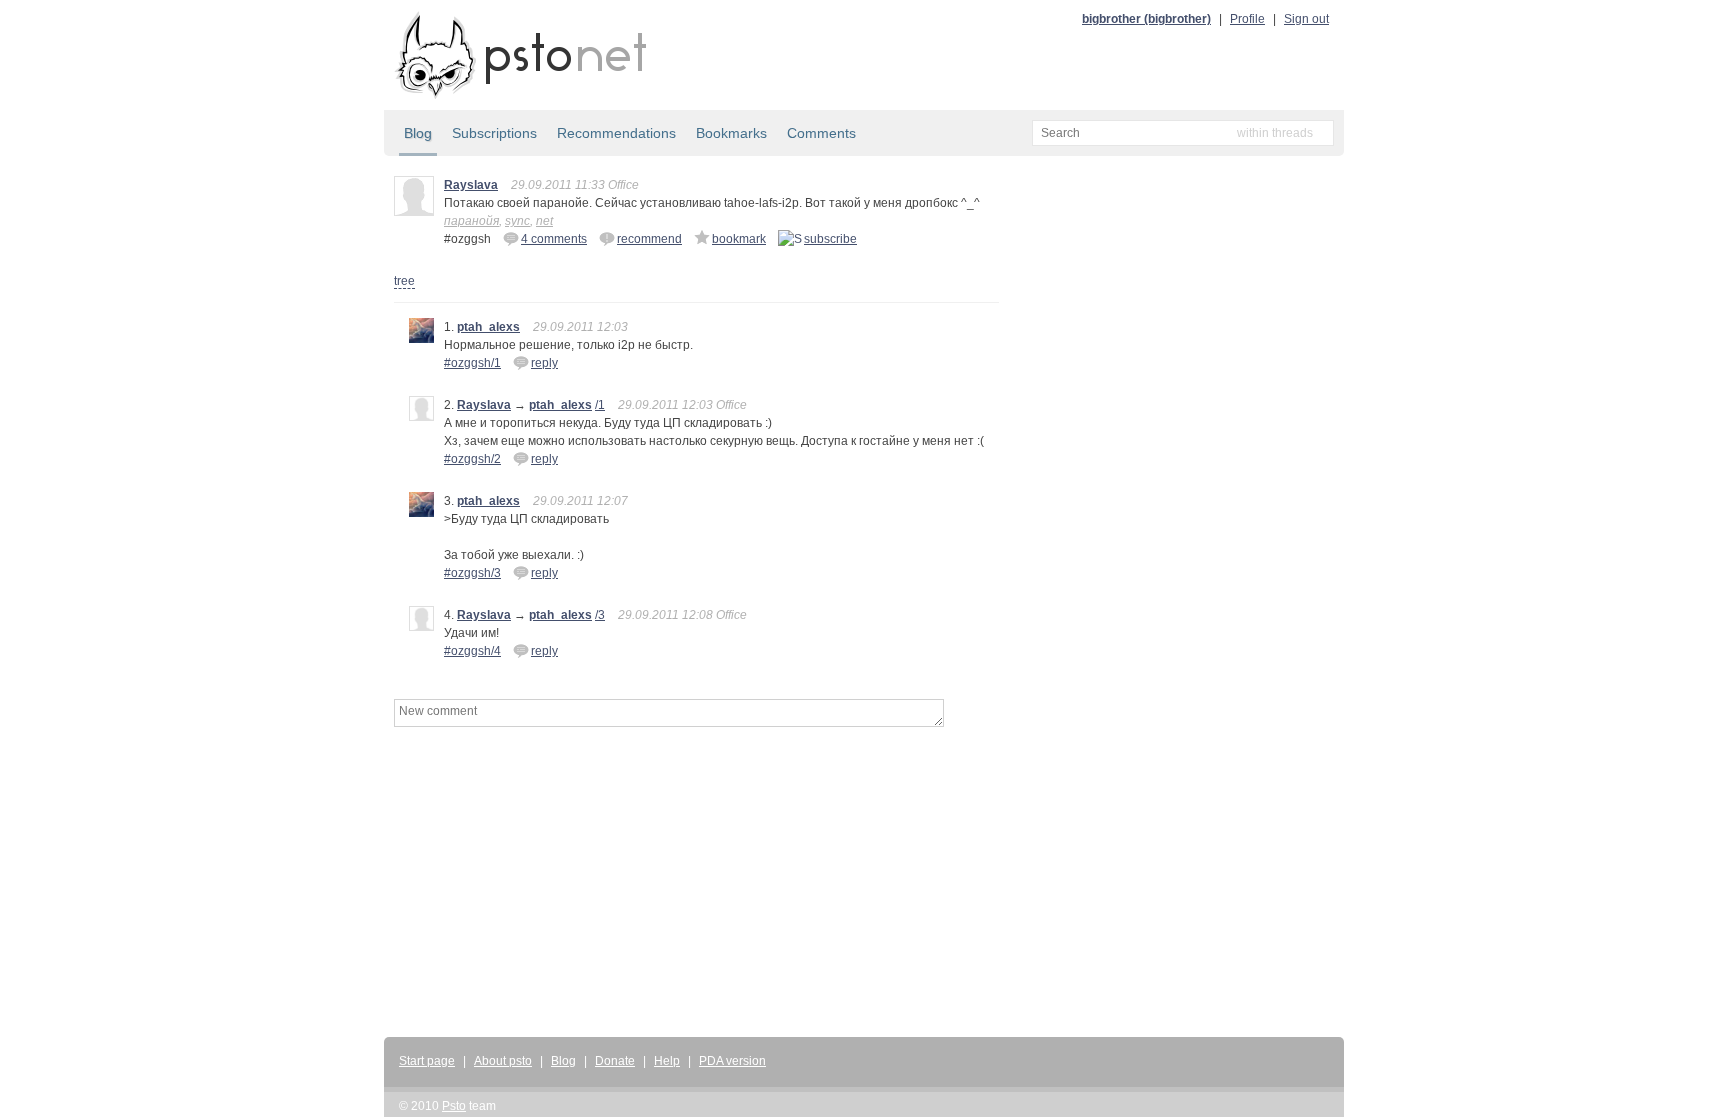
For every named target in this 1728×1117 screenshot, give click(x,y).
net (544, 221)
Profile (1247, 19)
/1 (600, 405)
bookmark (739, 239)
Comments (821, 133)
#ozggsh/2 (472, 459)
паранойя (471, 221)
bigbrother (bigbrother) (1146, 19)
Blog (418, 133)
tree (404, 281)
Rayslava (471, 185)
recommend (649, 239)
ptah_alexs (488, 327)
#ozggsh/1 (472, 363)
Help (667, 1061)
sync (517, 221)
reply (544, 363)
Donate (615, 1061)
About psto (503, 1061)
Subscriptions (494, 133)
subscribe (830, 239)
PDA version (732, 1061)
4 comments (554, 239)
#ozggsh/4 (472, 651)
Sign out (1306, 19)
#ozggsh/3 (472, 573)
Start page (427, 1061)
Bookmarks (731, 133)
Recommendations (616, 133)
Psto (454, 1106)
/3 (600, 615)
